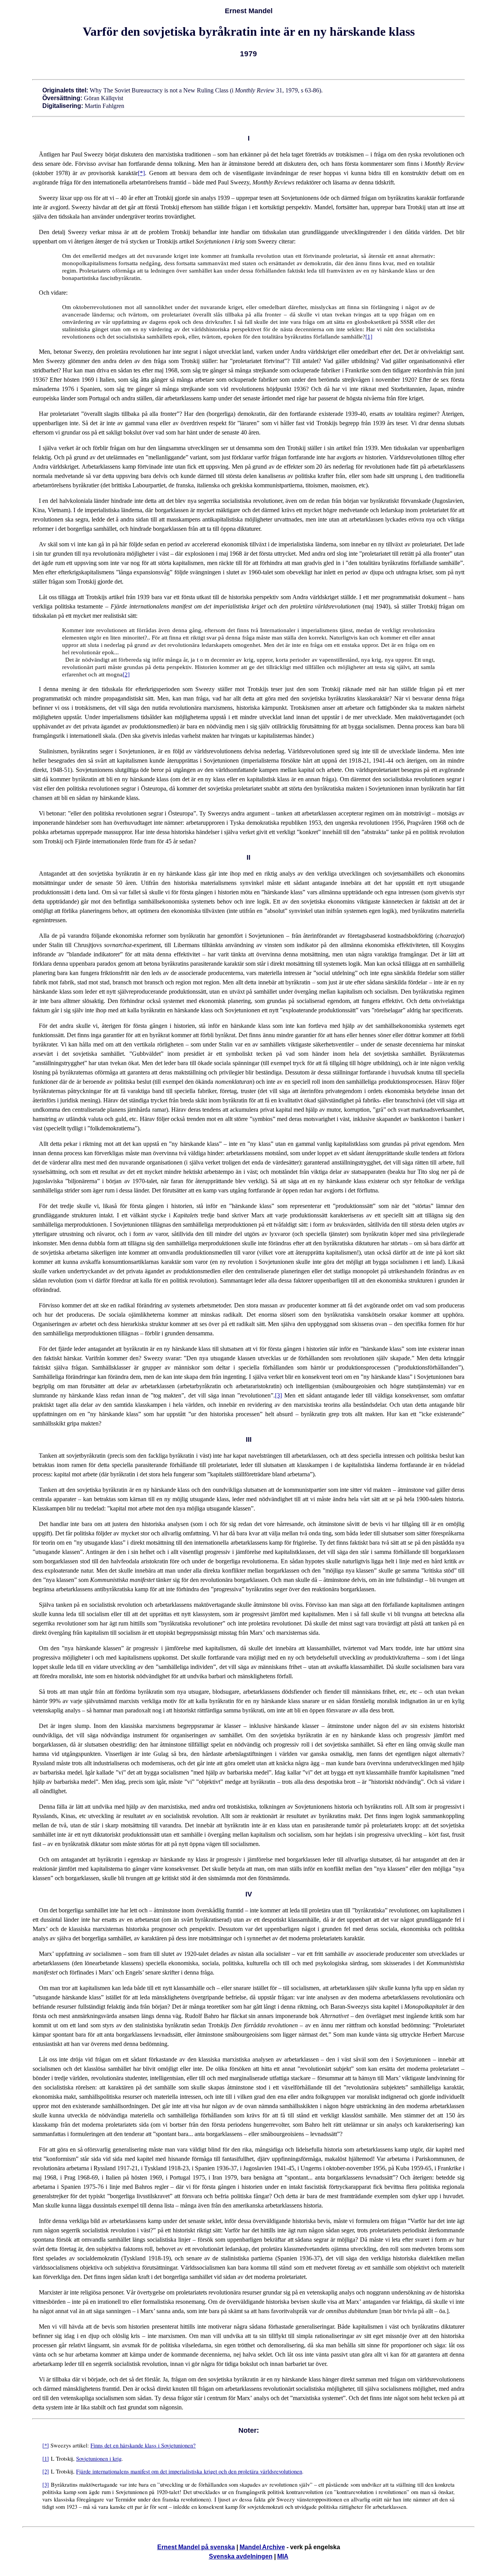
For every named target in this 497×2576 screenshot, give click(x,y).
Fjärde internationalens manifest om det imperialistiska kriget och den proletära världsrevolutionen (189, 2471)
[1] (369, 337)
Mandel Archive (262, 2547)
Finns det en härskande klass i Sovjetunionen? (143, 2445)
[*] (141, 173)
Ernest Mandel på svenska (196, 2547)
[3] (278, 1395)
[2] (126, 674)
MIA (283, 2556)
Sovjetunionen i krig (99, 2459)
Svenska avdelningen (241, 2556)
